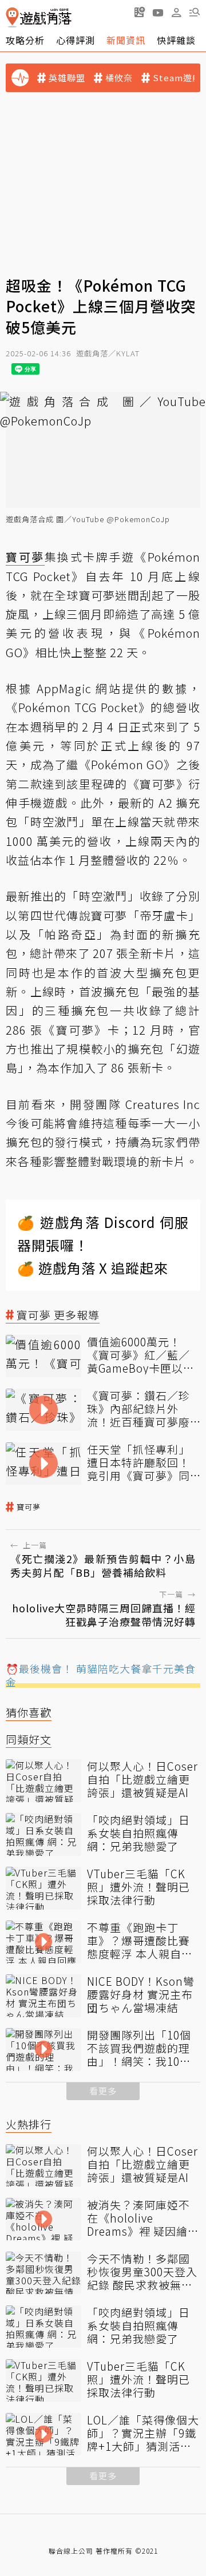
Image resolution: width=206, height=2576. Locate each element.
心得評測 (76, 40)
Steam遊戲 (177, 78)
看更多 (103, 2091)
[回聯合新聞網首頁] (12, 17)
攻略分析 (25, 40)
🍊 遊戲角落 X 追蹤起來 (93, 1268)
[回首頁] (39, 17)
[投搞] (140, 12)
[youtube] (158, 12)
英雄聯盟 (67, 78)
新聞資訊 (126, 40)
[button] (195, 12)
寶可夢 (29, 1507)
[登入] (176, 13)
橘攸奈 (119, 78)
